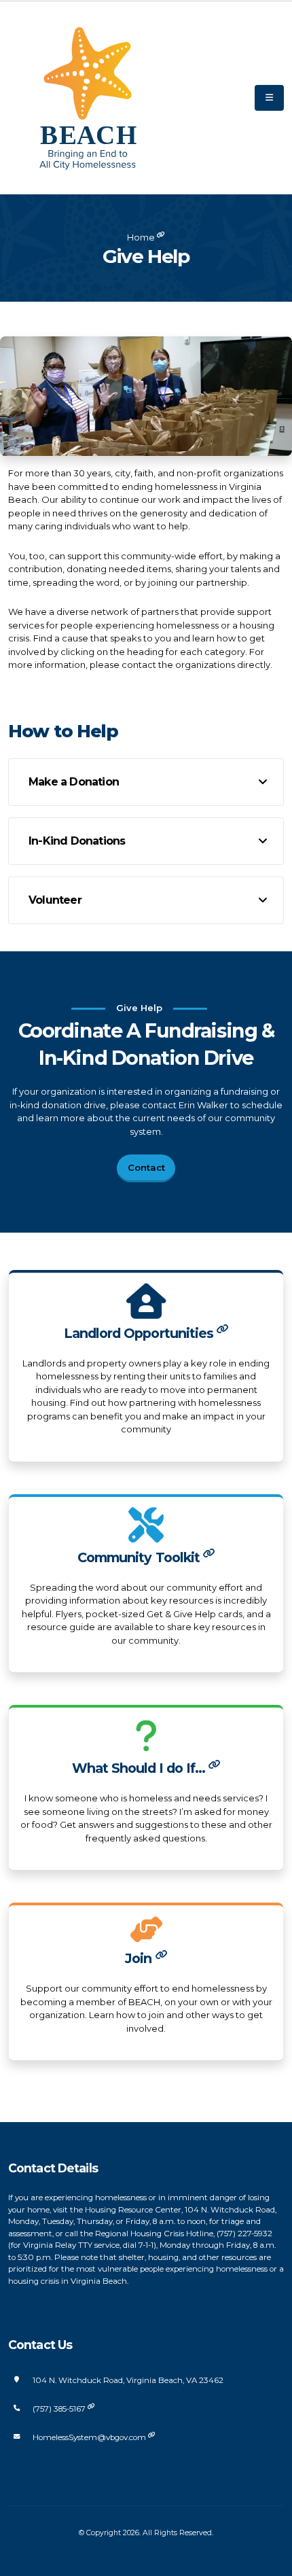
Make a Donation (74, 782)
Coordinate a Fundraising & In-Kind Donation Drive (146, 1044)
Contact (146, 1167)
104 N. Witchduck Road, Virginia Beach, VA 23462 (128, 2380)
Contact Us (40, 2345)
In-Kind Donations (77, 841)
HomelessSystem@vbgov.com (90, 2437)
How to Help (63, 731)
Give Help (146, 256)
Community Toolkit (140, 1557)
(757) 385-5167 (60, 2409)
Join (140, 1958)
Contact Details (53, 2168)
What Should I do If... (141, 1768)
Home (141, 237)
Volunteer (55, 900)
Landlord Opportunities (140, 1333)
